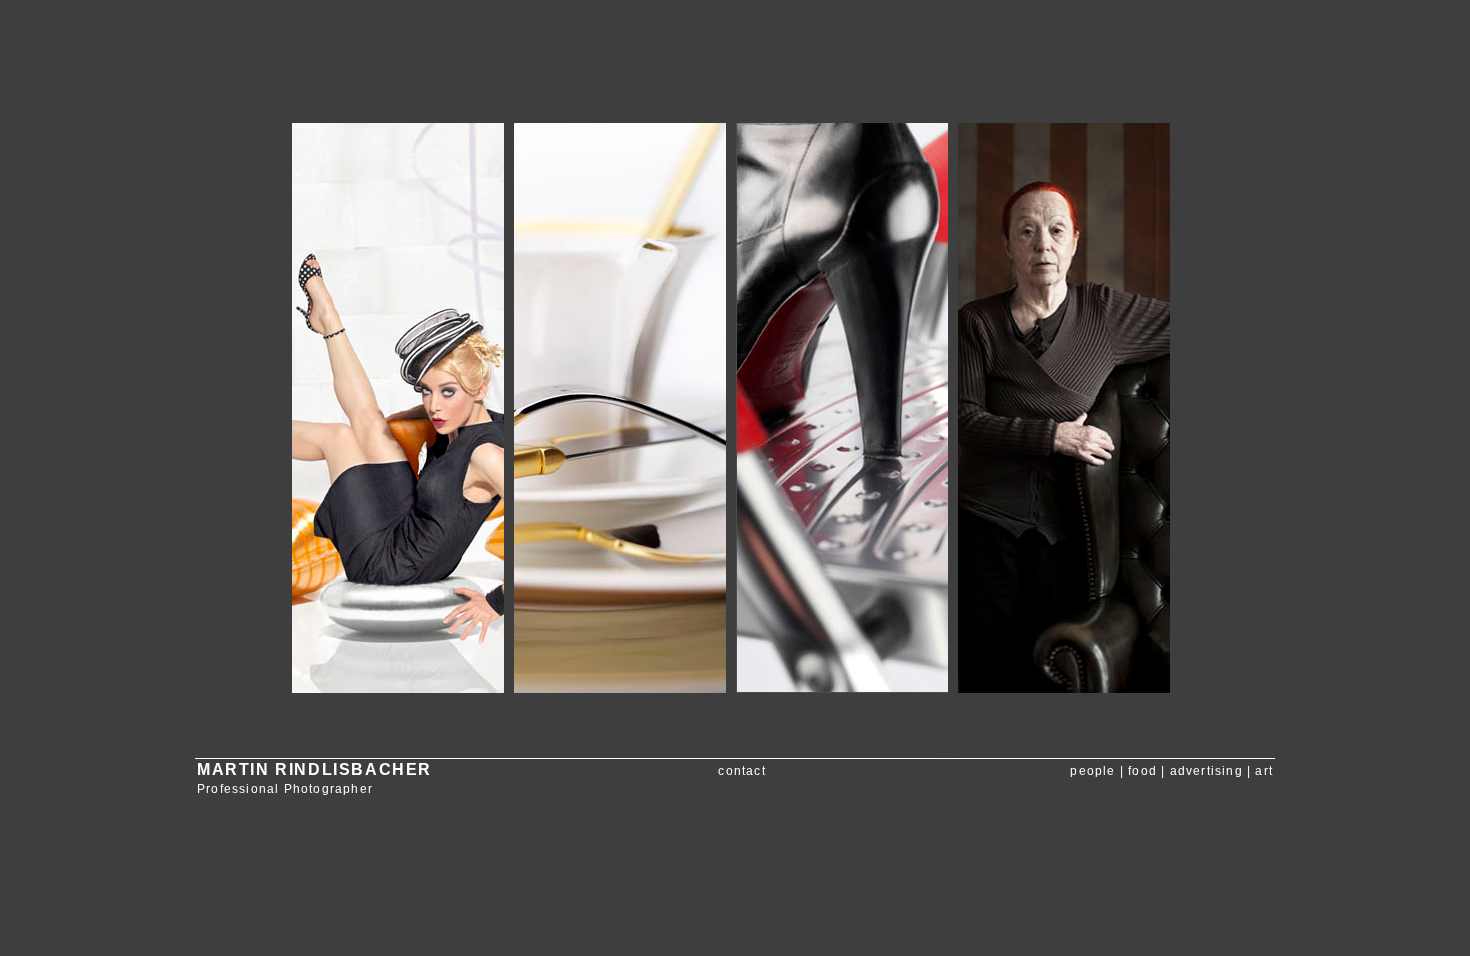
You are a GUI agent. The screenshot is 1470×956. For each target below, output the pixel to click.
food (1142, 771)
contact (741, 771)
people (1092, 771)
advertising (1206, 771)
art (1264, 771)
